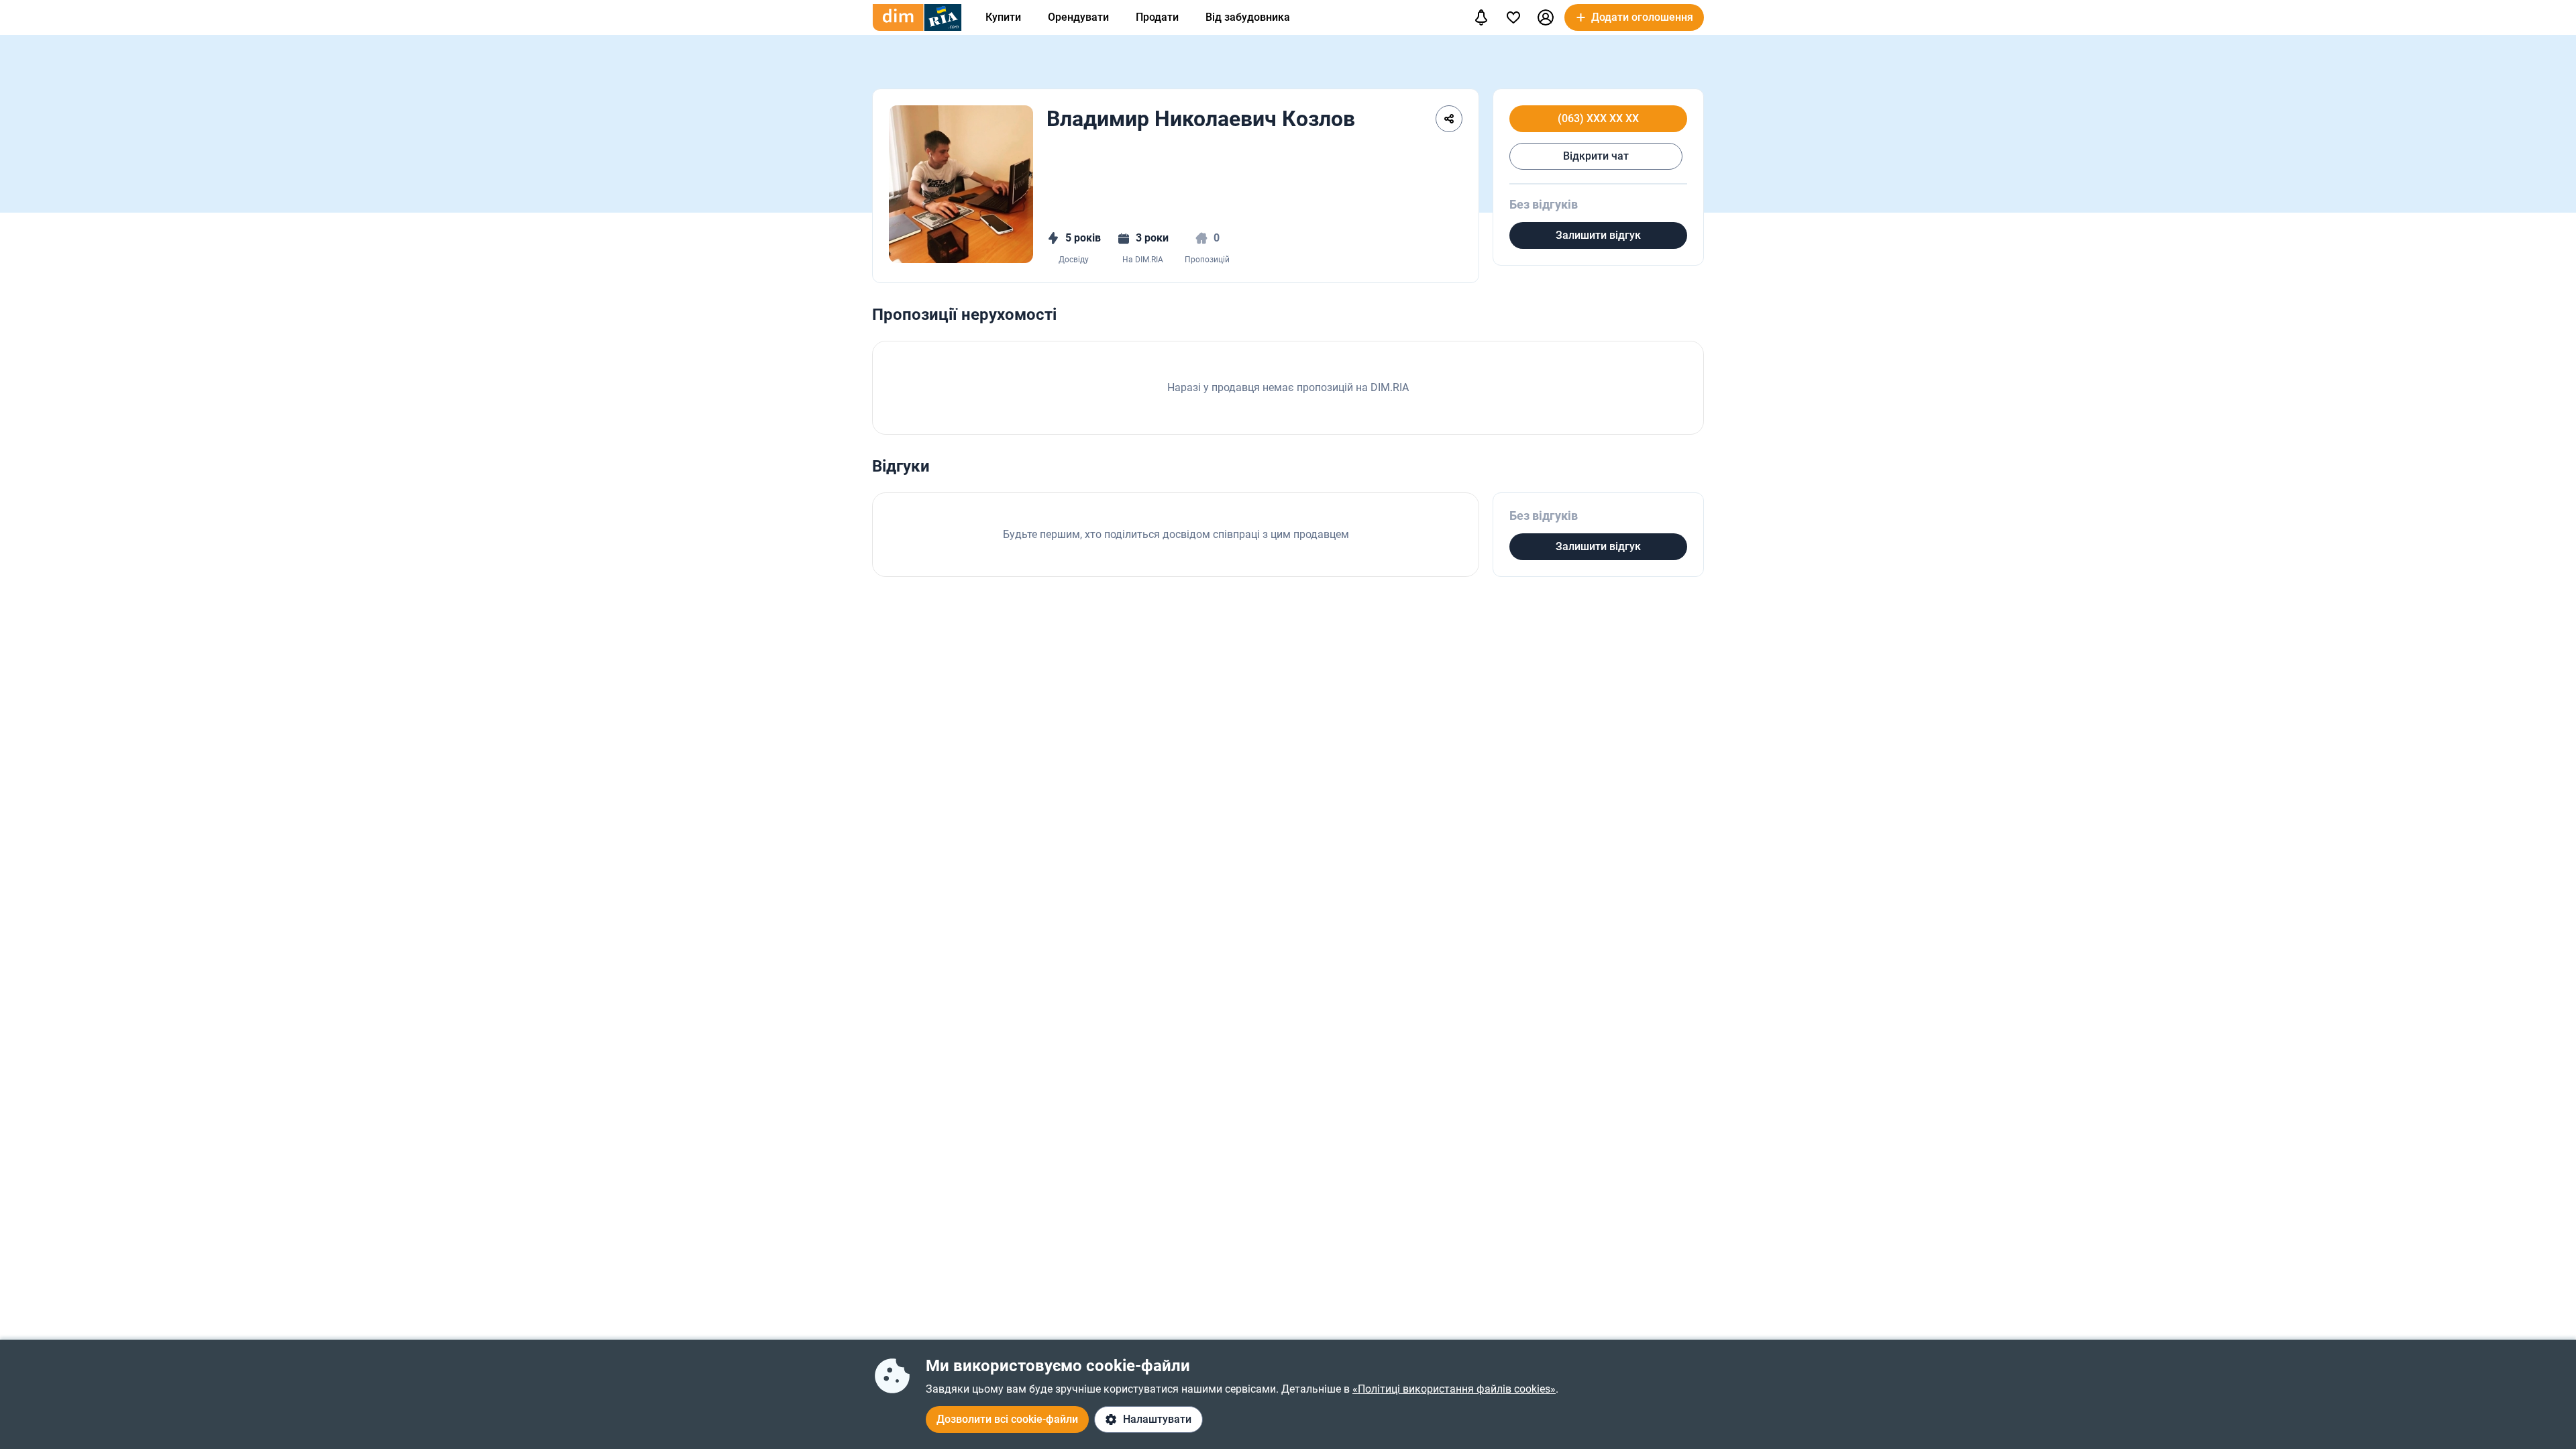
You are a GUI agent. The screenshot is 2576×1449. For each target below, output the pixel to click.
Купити (1003, 17)
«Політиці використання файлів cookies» (1454, 1389)
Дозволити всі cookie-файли (1007, 1419)
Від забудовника (1248, 17)
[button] (1546, 17)
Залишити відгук (1598, 235)
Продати (1157, 17)
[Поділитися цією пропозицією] (1449, 119)
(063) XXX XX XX (1598, 119)
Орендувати (1078, 17)
